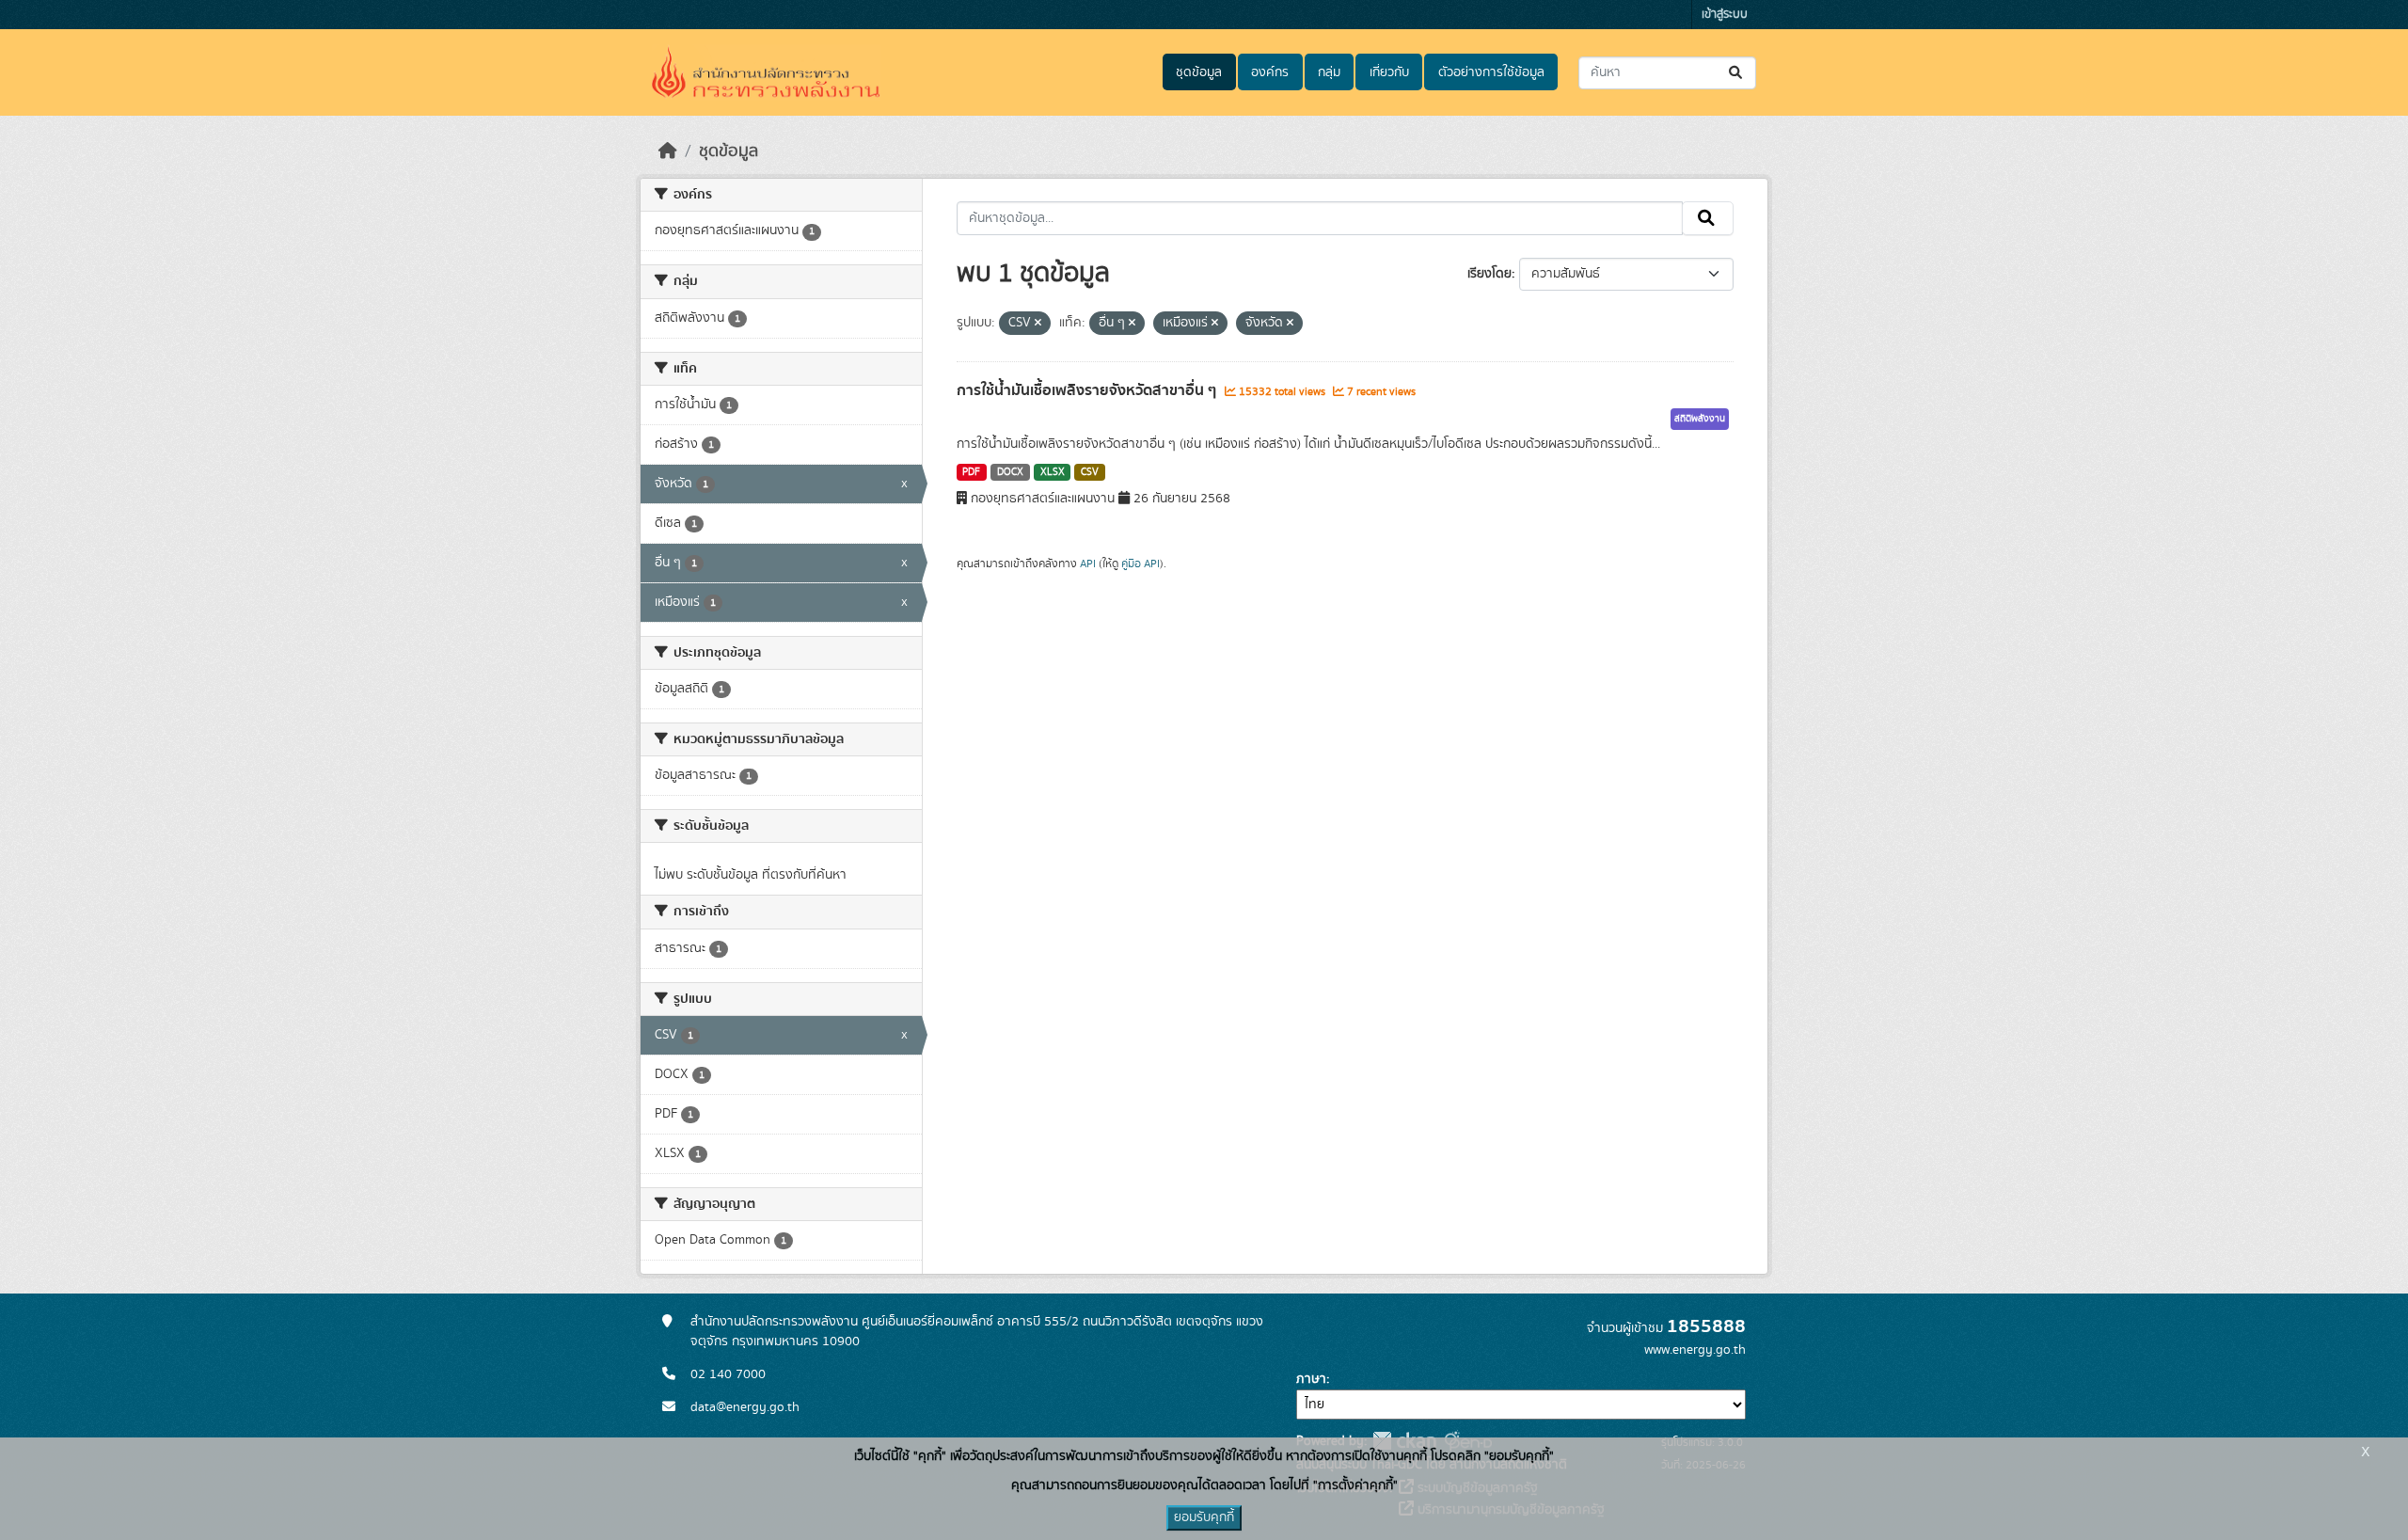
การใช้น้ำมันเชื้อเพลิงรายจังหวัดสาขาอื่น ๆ (1088, 390)
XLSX (1053, 472)
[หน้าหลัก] (668, 151)
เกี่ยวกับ (1389, 72)
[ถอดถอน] (1038, 324)
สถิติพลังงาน (1700, 419)
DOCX (1010, 472)
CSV (1090, 472)
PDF (971, 472)
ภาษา (1311, 1379)
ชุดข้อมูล (1199, 72)
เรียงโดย (1489, 274)
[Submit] (1737, 73)
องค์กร (1270, 72)
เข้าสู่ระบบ (1725, 15)
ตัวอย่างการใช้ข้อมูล (1491, 72)
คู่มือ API (1141, 564)
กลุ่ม (1329, 72)
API (1088, 564)
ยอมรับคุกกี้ (1204, 1517)
